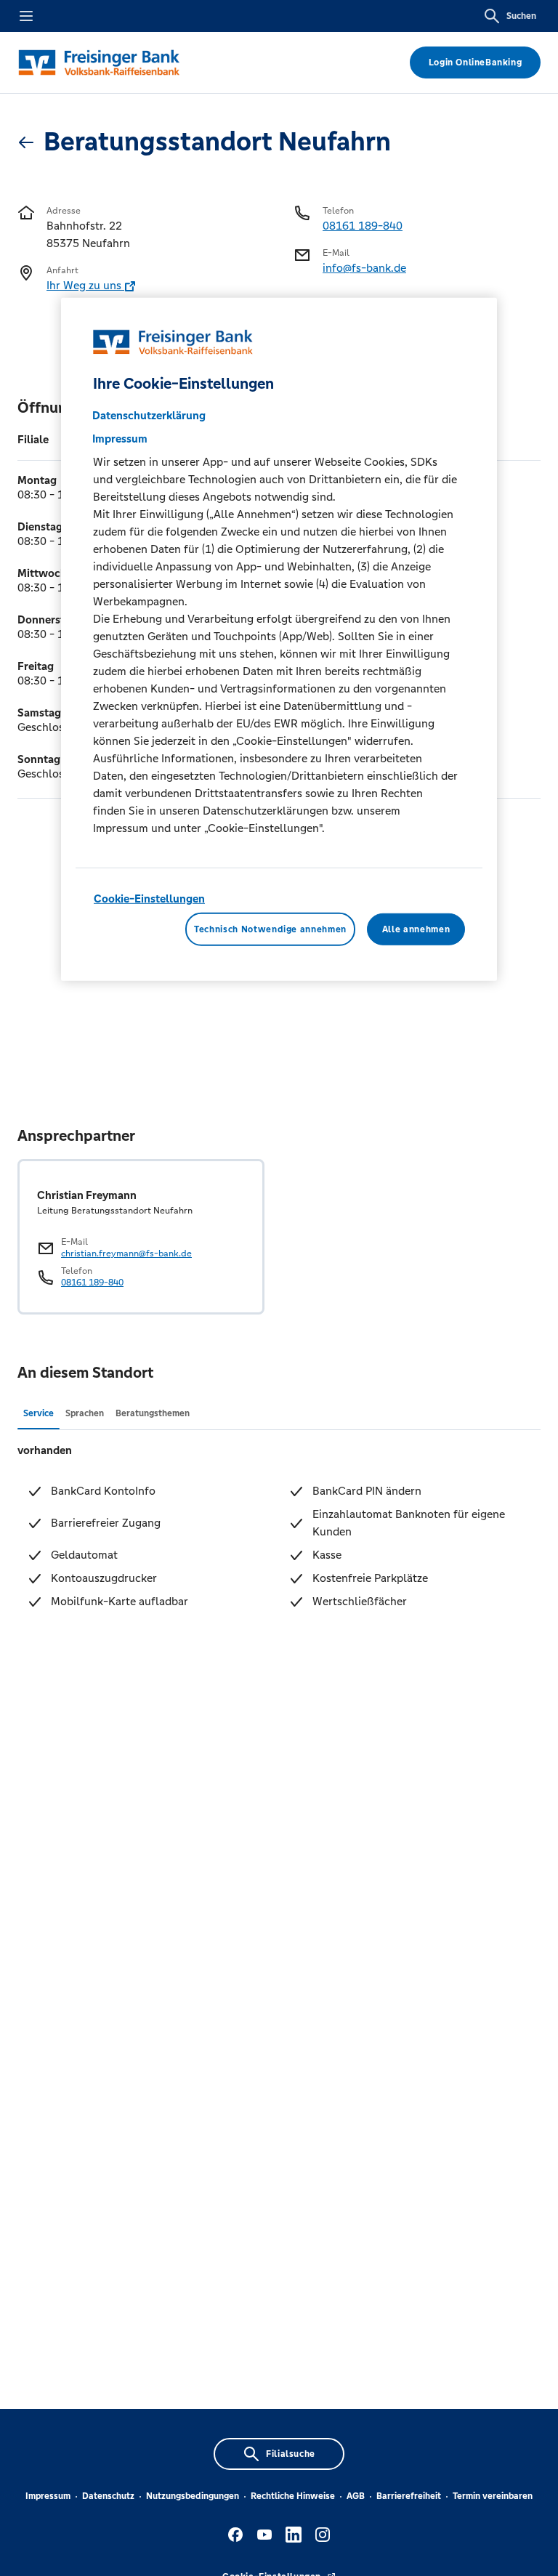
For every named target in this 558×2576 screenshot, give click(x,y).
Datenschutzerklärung (149, 415)
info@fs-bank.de (364, 268)
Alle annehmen (416, 929)
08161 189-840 (363, 226)
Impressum (48, 2496)
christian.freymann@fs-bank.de (126, 1253)
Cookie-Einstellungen (149, 899)
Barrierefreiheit (409, 2496)
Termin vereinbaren (493, 2496)
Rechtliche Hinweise (293, 2496)
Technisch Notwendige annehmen (270, 929)
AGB (356, 2496)
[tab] (39, 1413)
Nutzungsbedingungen (193, 2496)
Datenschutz (108, 2496)
